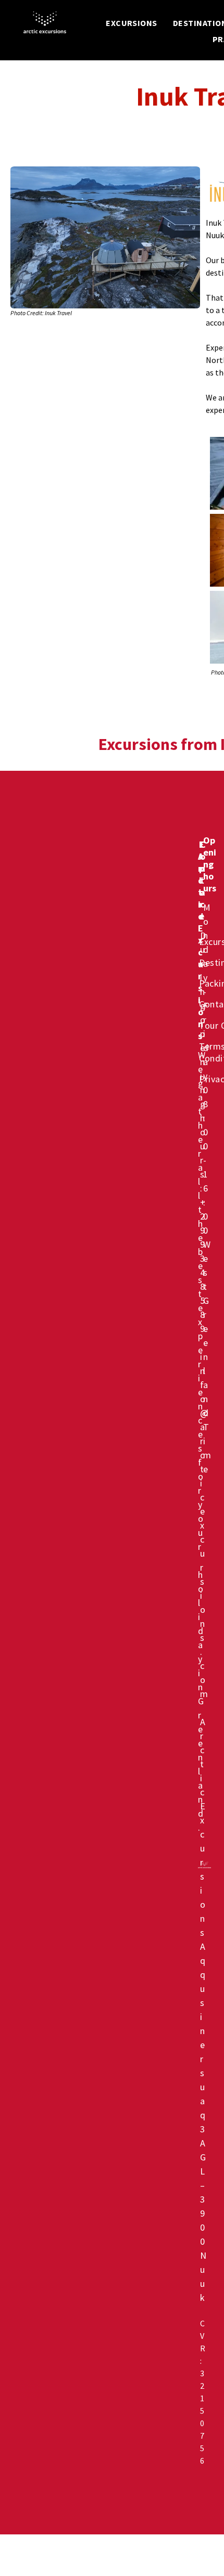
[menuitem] (132, 23)
